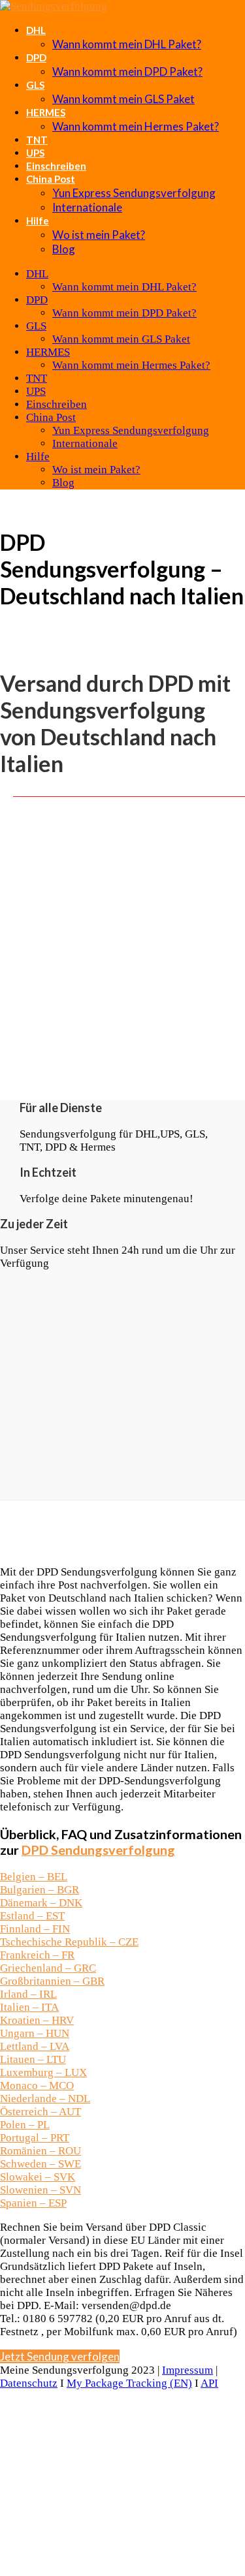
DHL (36, 30)
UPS (35, 153)
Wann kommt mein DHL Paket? (127, 44)
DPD (36, 57)
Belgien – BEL (34, 1877)
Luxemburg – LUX (43, 2072)
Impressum (188, 2370)
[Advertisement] (122, 955)
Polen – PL (25, 2125)
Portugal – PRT (35, 2138)
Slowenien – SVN (41, 2190)
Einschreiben (56, 166)
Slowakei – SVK (38, 2177)
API (209, 2383)
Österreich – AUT (41, 2112)
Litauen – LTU (33, 2059)
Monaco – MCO (37, 2086)
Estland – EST (32, 1916)
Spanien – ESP (33, 2203)
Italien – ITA (29, 2007)
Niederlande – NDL (45, 2099)
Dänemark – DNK (41, 1903)
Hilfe (38, 221)
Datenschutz (29, 2383)
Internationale (87, 207)
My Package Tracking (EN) (129, 2383)
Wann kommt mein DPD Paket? (127, 71)
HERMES (46, 112)
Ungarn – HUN (35, 2033)
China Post (51, 179)
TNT (37, 140)
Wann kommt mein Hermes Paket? (136, 126)
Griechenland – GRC (48, 1968)
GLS (35, 85)
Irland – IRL (28, 1994)
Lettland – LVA (35, 2046)
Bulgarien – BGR (40, 1890)
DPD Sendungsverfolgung (98, 1850)
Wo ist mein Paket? (99, 235)
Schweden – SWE (41, 2164)
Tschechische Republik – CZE (69, 1942)
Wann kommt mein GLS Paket (123, 99)
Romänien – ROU (41, 2151)
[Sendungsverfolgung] (54, 6)
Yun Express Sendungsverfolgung (134, 193)
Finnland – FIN (35, 1929)
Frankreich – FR (37, 1955)
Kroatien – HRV (37, 2020)
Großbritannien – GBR (52, 1981)
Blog (64, 249)
